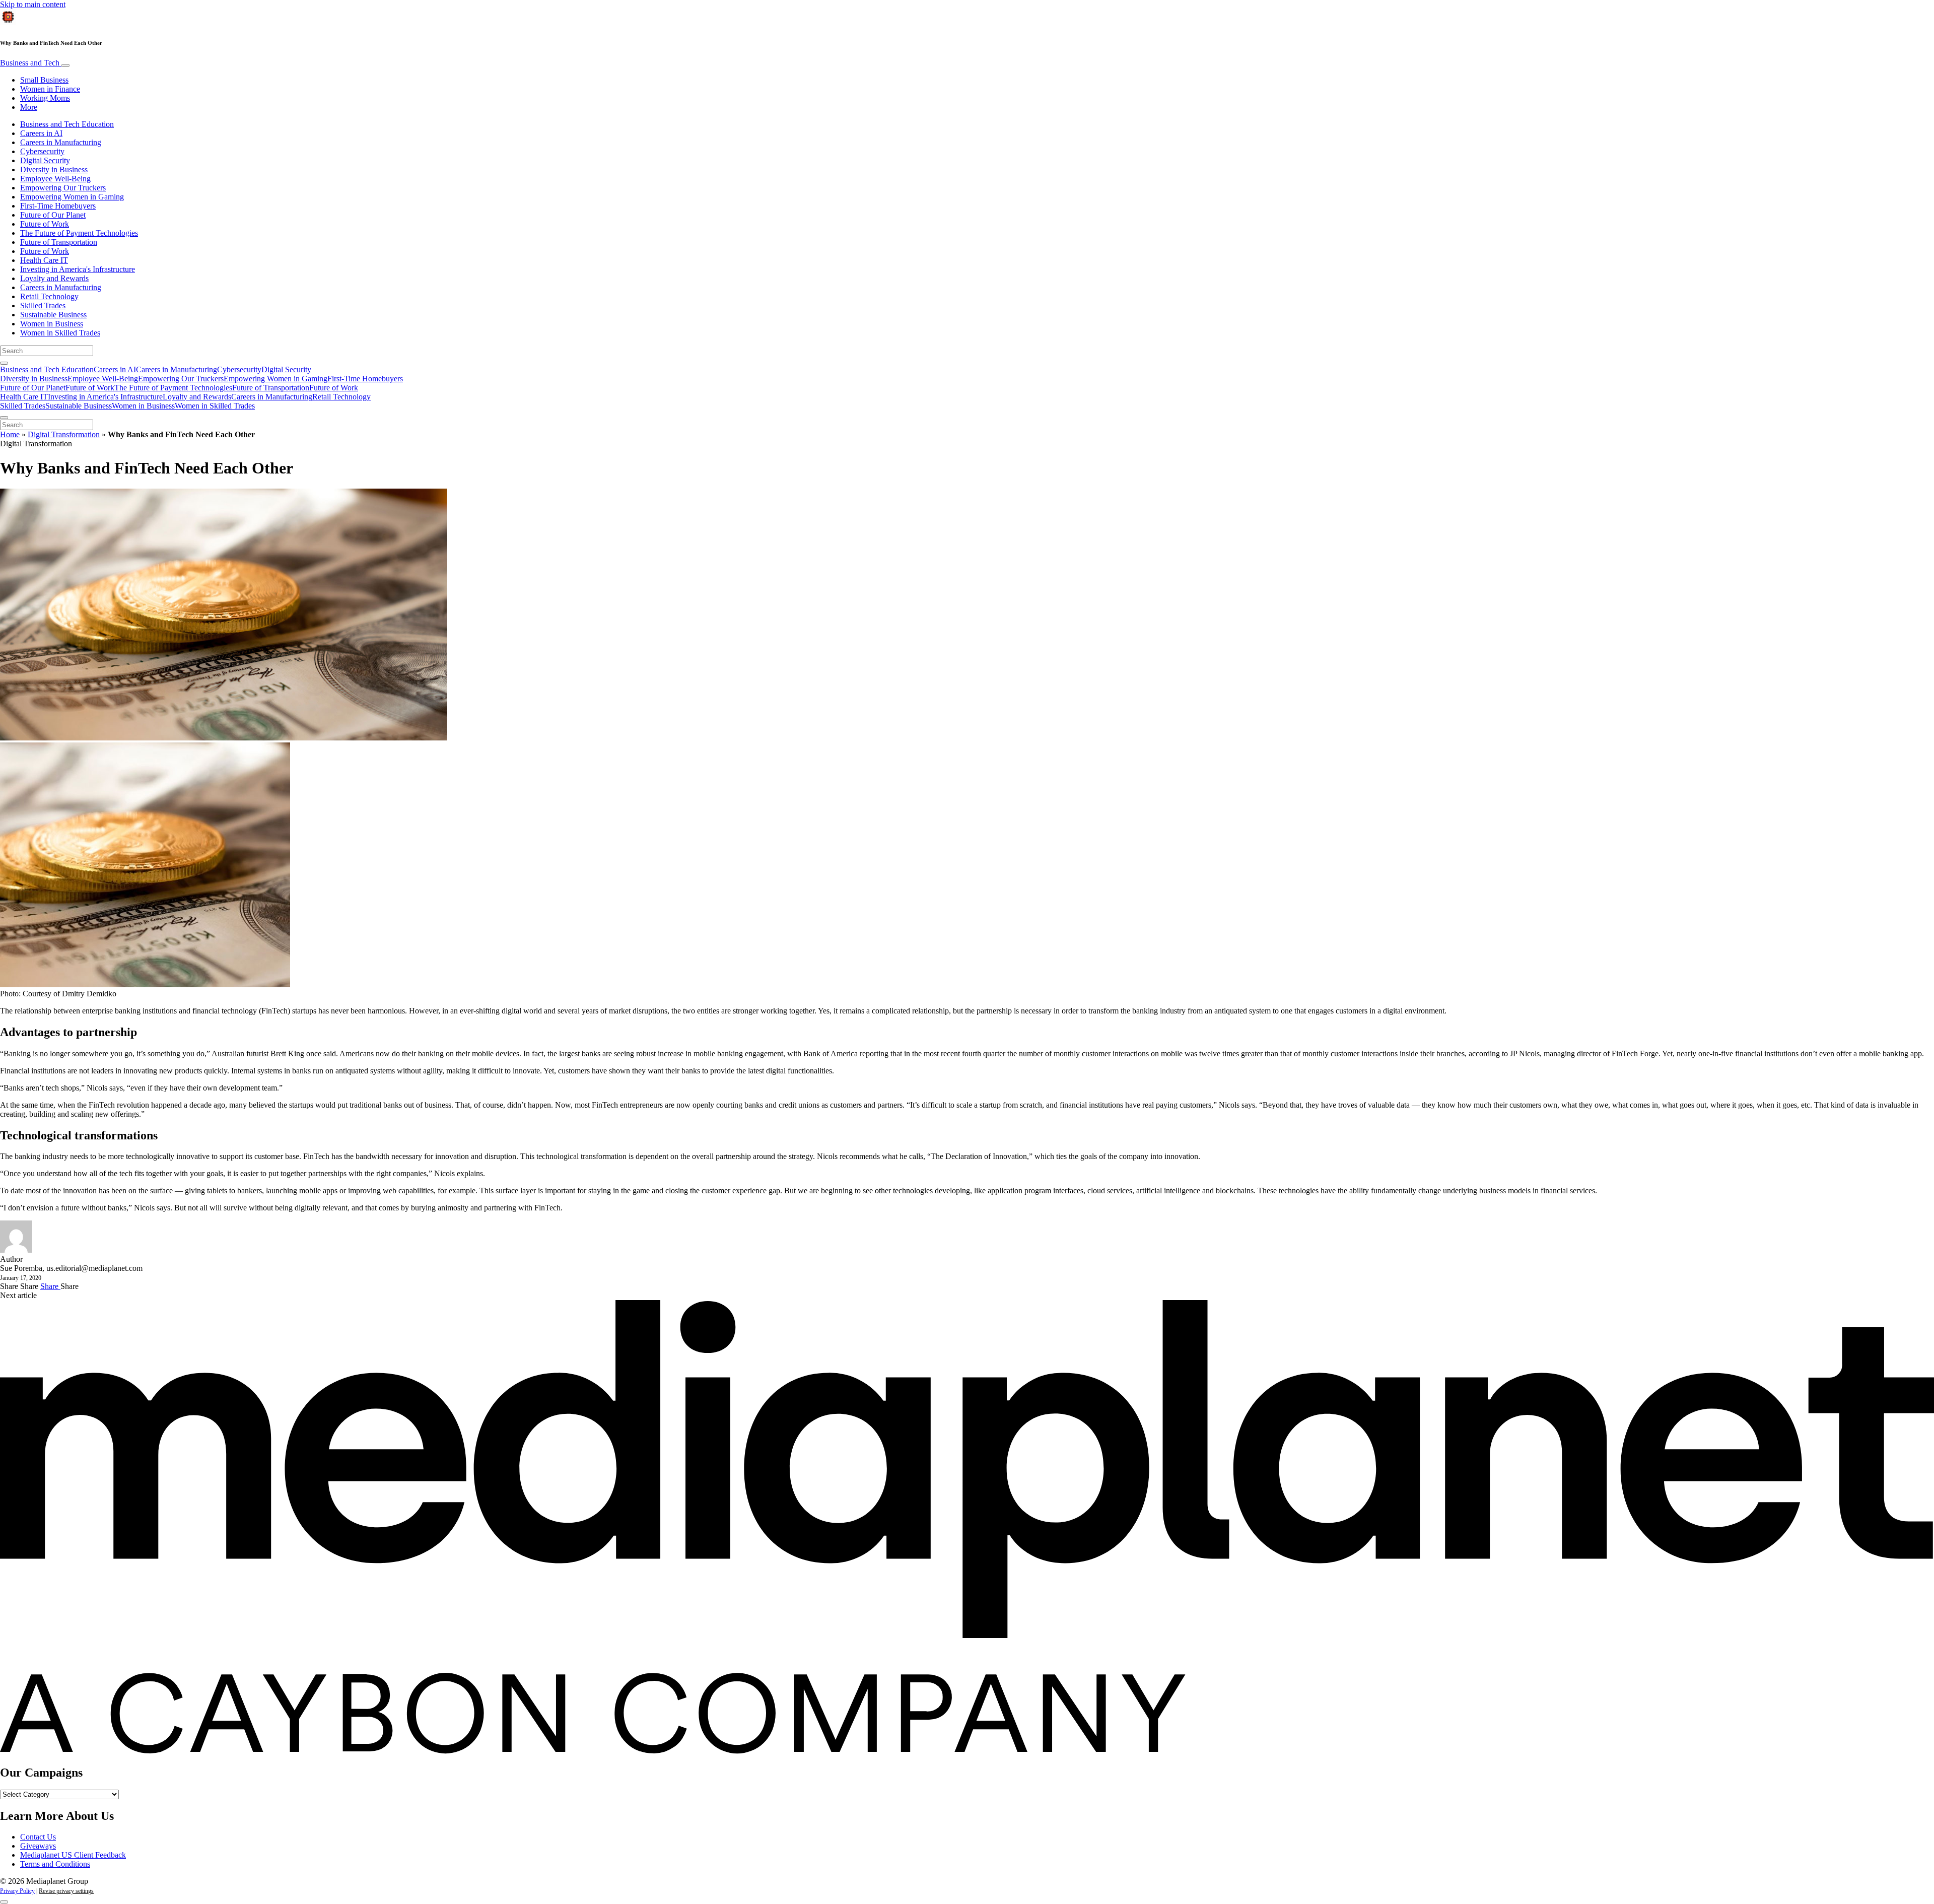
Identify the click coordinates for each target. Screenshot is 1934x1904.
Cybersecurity (42, 151)
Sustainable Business (53, 315)
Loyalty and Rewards (54, 278)
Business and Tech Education (67, 124)
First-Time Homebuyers (58, 206)
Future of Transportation (59, 242)
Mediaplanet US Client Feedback (73, 1855)
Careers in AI (41, 133)
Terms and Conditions (55, 1864)
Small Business (44, 80)
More (29, 107)
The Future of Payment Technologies (79, 233)
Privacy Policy (17, 1891)
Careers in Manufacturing (61, 142)
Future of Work (45, 224)
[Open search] (4, 363)
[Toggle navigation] (65, 65)
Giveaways (38, 1846)
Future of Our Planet (53, 215)
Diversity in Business (54, 169)
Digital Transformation (64, 434)
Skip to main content (33, 4)
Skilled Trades (43, 305)
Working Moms (45, 98)
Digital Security (45, 160)
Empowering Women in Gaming (72, 197)
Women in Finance (50, 89)
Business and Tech (31, 63)
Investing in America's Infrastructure (78, 269)
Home (10, 434)
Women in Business (52, 324)
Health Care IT (44, 260)
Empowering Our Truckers (63, 188)
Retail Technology (49, 296)
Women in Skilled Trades (60, 333)
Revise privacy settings (66, 1891)
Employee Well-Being (55, 179)
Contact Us (38, 1837)
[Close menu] (4, 418)
